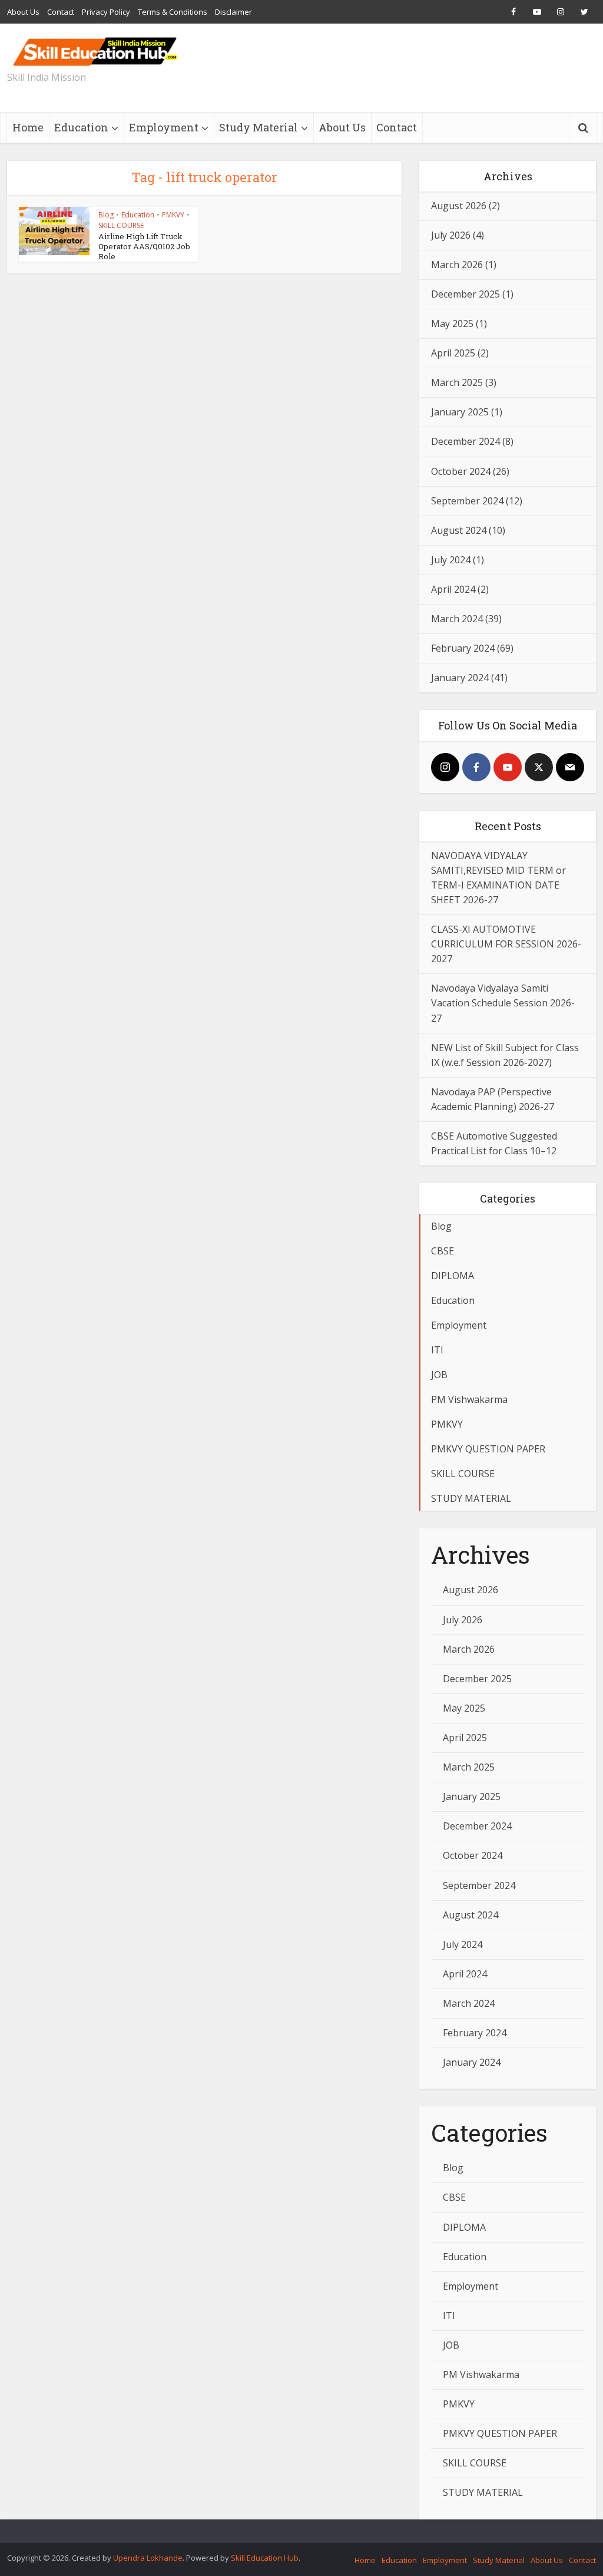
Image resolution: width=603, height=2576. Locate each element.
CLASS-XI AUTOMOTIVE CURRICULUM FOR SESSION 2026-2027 (506, 944)
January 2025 (460, 412)
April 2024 (453, 589)
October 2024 (461, 471)
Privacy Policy (106, 12)
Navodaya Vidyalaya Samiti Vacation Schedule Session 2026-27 (503, 1003)
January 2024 (460, 678)
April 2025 (453, 353)
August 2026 (459, 206)
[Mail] (570, 767)
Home (28, 127)
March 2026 (457, 265)
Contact (61, 12)
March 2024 (457, 619)
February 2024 (463, 648)
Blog (106, 215)
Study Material (259, 127)
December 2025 (465, 294)
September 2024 (467, 501)
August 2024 (459, 530)
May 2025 (452, 323)
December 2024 (465, 441)
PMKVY (173, 215)
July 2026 (451, 235)
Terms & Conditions (173, 12)
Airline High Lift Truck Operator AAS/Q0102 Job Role (144, 246)
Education (81, 127)
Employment (164, 127)
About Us (23, 12)
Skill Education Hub (265, 2558)
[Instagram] (445, 767)
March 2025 (457, 382)
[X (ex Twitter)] (539, 767)
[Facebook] (476, 767)
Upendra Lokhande (148, 2558)
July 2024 (451, 560)
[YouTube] (508, 767)
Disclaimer (233, 12)
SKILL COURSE (121, 225)
